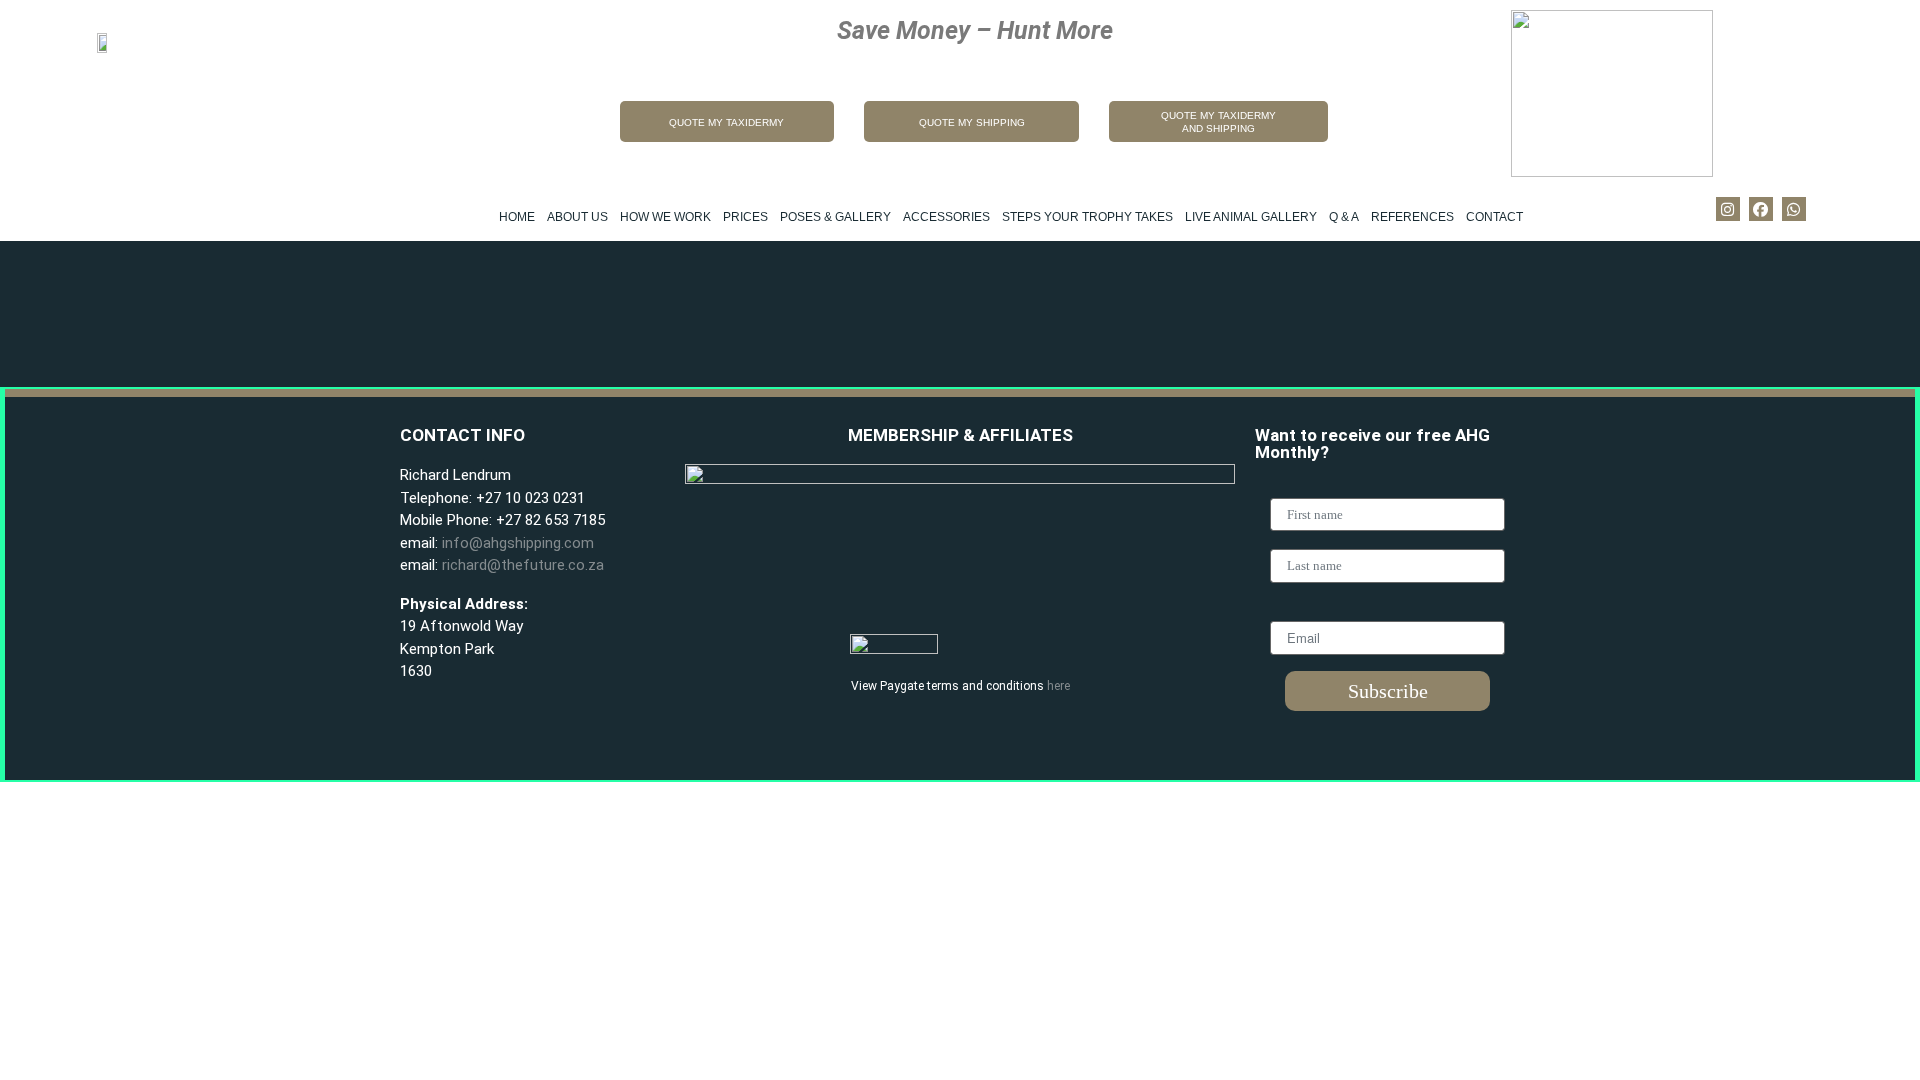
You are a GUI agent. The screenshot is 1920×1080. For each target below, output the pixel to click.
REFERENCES (1412, 217)
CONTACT (1494, 217)
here (1058, 686)
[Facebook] (1761, 209)
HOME (517, 217)
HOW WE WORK (665, 217)
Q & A (1344, 217)
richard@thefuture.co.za (523, 565)
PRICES (745, 217)
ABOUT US (577, 217)
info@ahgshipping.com (518, 543)
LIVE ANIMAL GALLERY (1251, 217)
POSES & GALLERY (835, 217)
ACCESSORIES (946, 217)
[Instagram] (1728, 209)
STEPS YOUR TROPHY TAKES (1087, 217)
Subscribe (1388, 691)
